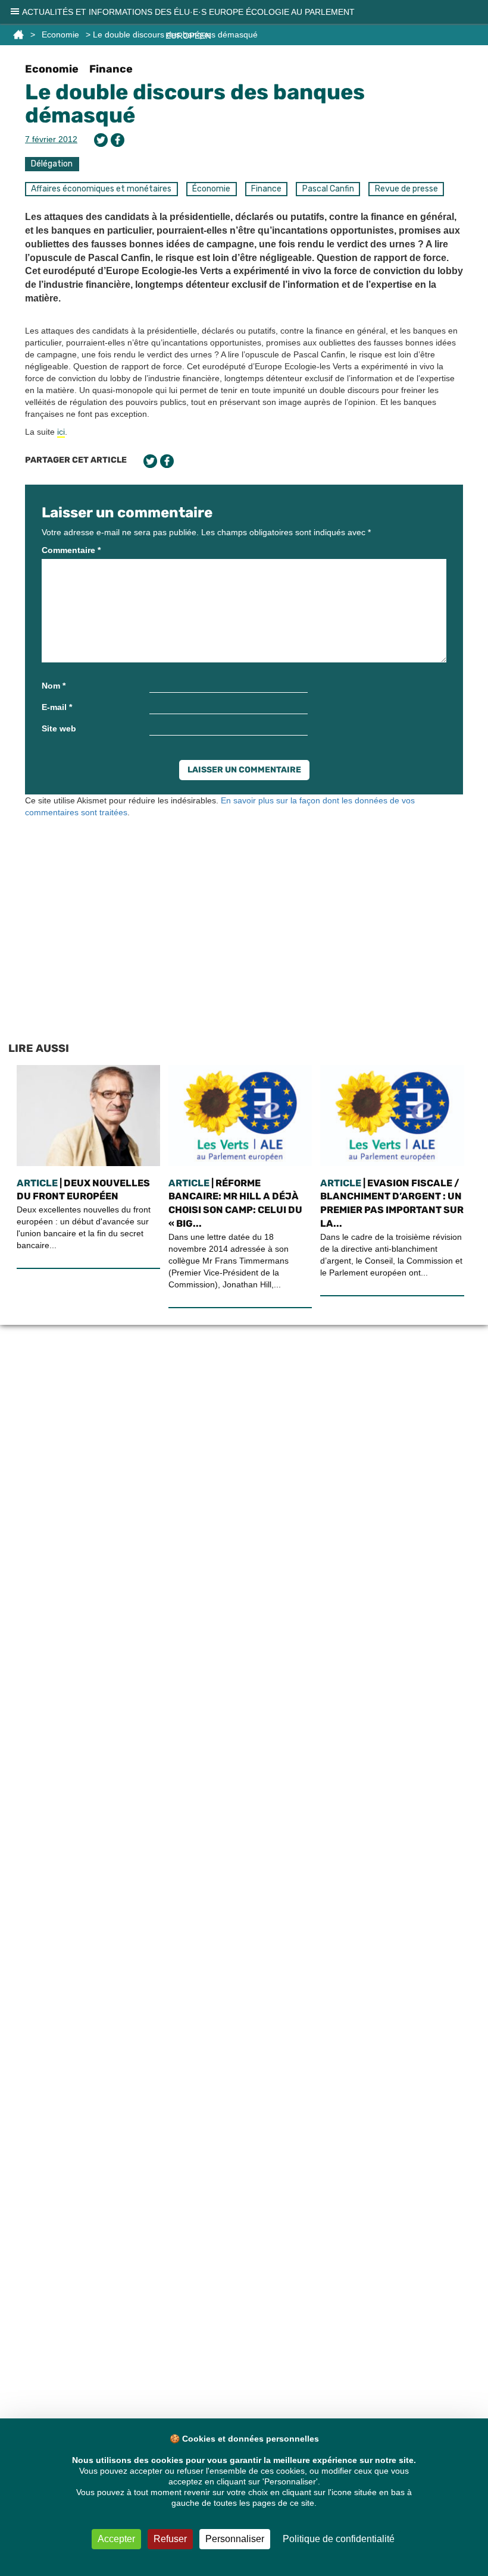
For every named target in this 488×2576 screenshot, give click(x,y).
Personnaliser (235, 2539)
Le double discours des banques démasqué (195, 104)
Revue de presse (406, 189)
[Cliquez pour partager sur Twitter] (101, 140)
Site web (59, 728)
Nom (54, 686)
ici (61, 432)
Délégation (52, 164)
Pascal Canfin (328, 189)
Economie (52, 69)
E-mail (57, 707)
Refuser (170, 2539)
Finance (111, 69)
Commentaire (71, 550)
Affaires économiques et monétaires (101, 189)
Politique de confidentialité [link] (339, 2539)
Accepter (116, 2539)
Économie (211, 189)
